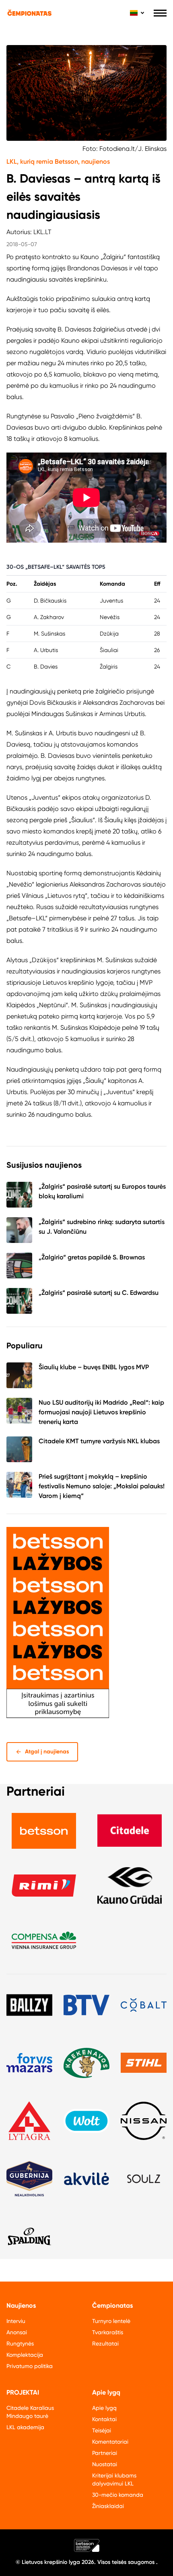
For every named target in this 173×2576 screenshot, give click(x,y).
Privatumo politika (30, 2366)
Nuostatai (105, 2464)
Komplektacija (25, 2355)
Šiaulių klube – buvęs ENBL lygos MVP (94, 1367)
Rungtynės (20, 2344)
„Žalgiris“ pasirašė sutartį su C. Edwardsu (99, 1293)
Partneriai (105, 2453)
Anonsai (17, 2332)
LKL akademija (25, 2427)
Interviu (16, 2321)
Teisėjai (102, 2430)
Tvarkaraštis (108, 2332)
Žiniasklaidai (108, 2506)
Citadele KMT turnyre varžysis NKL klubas (99, 1441)
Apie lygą (104, 2408)
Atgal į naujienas (47, 1752)
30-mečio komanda (118, 2495)
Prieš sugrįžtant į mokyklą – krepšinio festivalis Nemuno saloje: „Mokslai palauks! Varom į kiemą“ (102, 1486)
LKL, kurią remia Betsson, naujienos (58, 162)
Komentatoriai (110, 2442)
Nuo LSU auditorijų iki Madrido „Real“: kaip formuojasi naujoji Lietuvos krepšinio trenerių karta (101, 1412)
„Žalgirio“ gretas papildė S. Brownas (92, 1257)
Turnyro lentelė (111, 2321)
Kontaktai (104, 2419)
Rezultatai (105, 2344)
